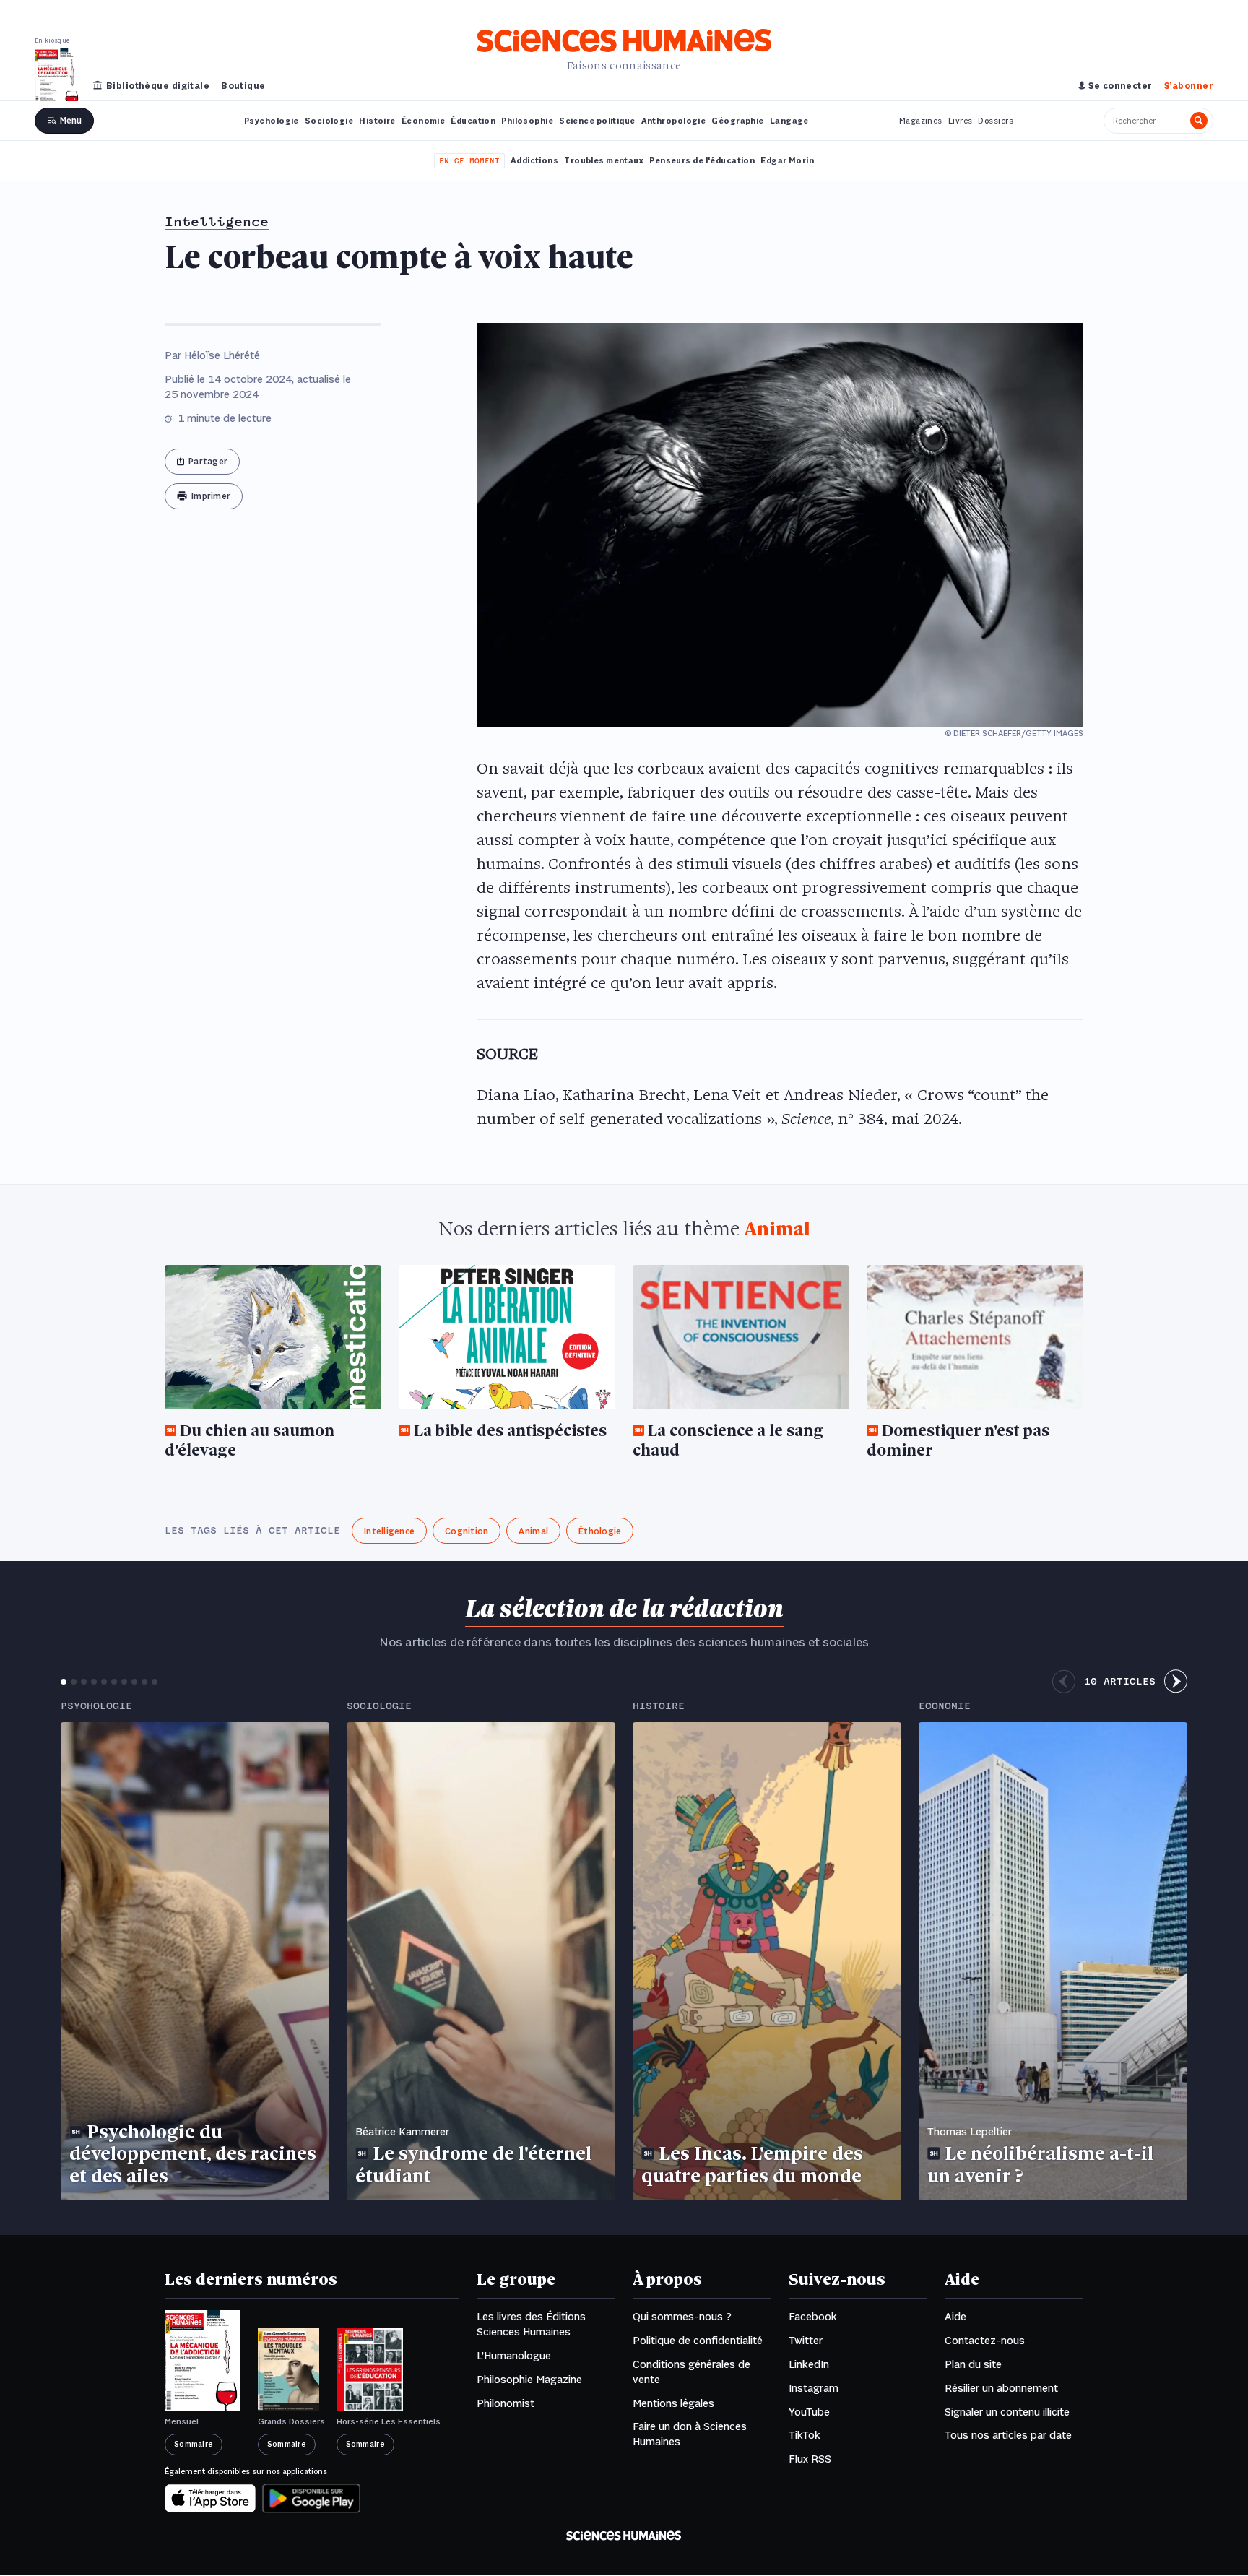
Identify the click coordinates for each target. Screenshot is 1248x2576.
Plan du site (973, 2365)
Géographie (737, 121)
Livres (961, 121)
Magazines (921, 121)
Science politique (597, 121)
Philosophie (527, 121)
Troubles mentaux (604, 161)
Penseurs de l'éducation (702, 161)
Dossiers (996, 121)
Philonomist (506, 2404)
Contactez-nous (985, 2341)
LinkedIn (809, 2365)
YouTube (809, 2413)
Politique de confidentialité (698, 2341)
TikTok (805, 2436)
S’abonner (1189, 86)
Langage (789, 121)
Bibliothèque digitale (158, 86)
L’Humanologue (514, 2356)
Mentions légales (673, 2404)
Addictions (534, 161)
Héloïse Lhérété (222, 356)
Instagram (814, 2389)
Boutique (243, 86)
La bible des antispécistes (510, 1432)
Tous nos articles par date (1008, 2436)
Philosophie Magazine (529, 2380)
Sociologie (329, 121)
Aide (955, 2317)
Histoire (377, 121)
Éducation (473, 121)
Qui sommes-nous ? (682, 2317)
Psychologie (272, 121)
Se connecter (1120, 86)
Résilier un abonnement (1001, 2389)
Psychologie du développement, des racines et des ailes (193, 2156)
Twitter (806, 2341)
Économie (424, 121)
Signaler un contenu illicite (1007, 2413)
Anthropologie (674, 121)
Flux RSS (810, 2460)
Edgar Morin (787, 161)
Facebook (813, 2317)
